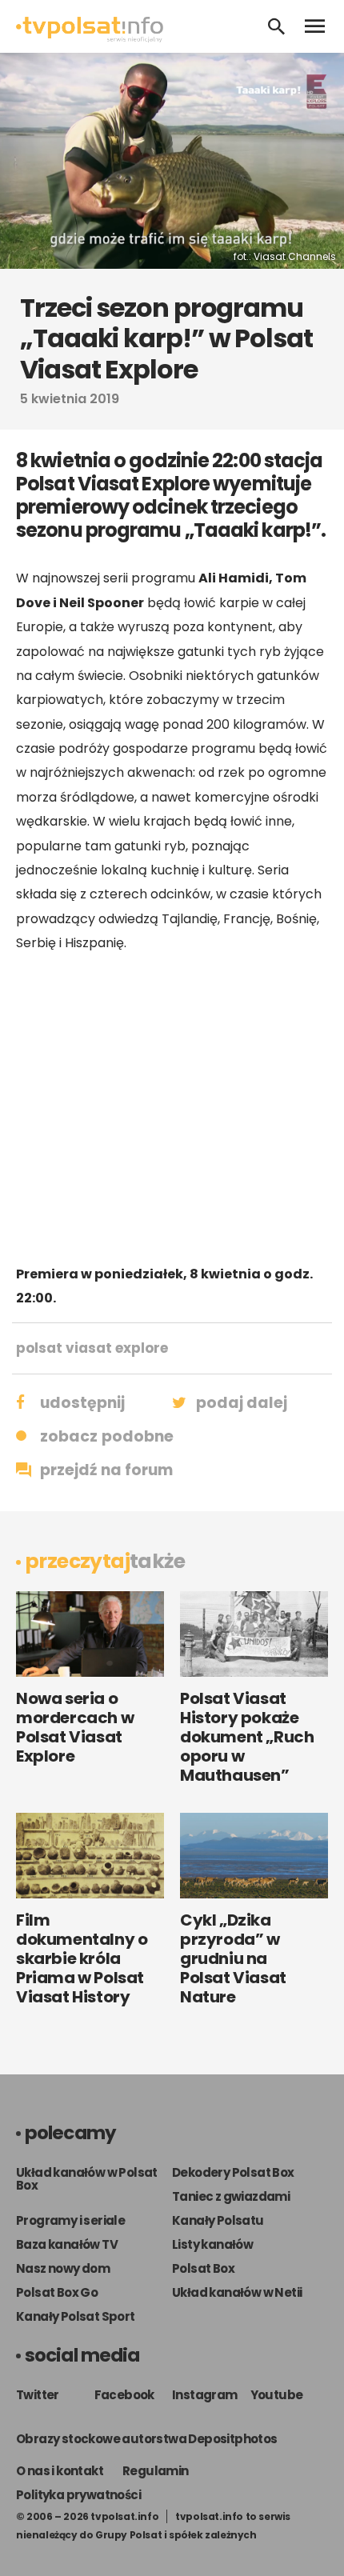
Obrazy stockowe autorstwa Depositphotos (147, 2439)
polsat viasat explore (92, 1348)
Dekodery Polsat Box (233, 2172)
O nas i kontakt (60, 2471)
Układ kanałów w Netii (237, 2292)
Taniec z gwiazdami (231, 2196)
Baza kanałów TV (67, 2244)
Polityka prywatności (78, 2495)
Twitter (38, 2395)
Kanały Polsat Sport (76, 2316)
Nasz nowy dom (63, 2268)
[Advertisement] (172, 1109)
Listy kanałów (212, 2244)
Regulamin (156, 2471)
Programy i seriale (70, 2220)
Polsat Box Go (57, 2292)
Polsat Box (203, 2268)
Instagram (205, 2395)
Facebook (124, 2395)
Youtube (277, 2395)
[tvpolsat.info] (90, 38)
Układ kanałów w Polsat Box (87, 2179)
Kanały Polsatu (218, 2220)
